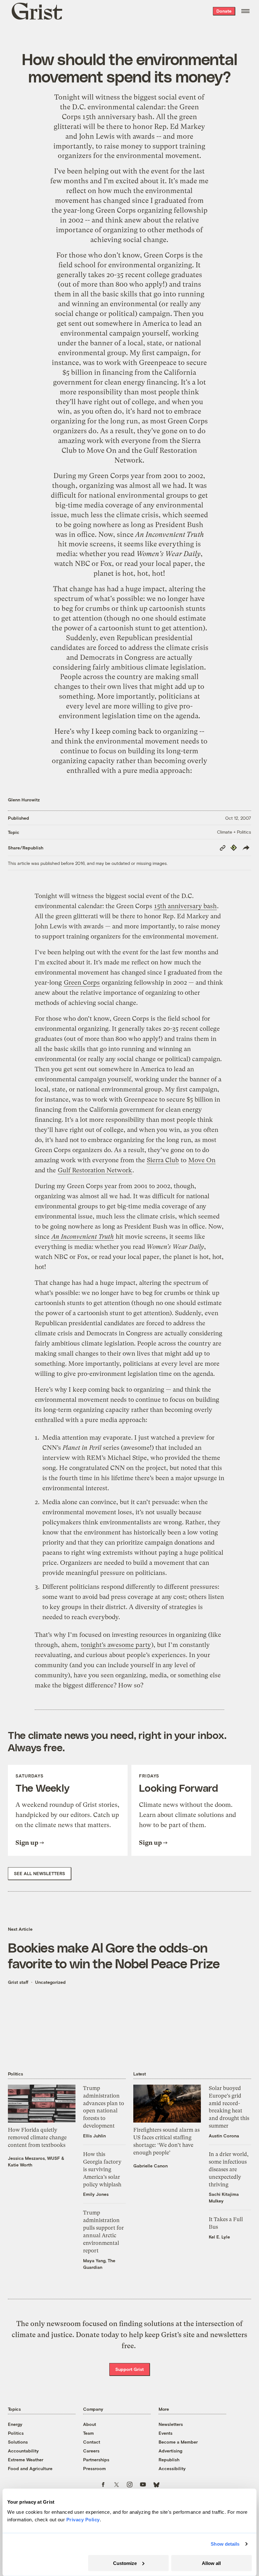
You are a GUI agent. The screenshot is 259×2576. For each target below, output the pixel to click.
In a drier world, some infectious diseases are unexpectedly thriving (229, 2169)
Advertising (170, 2451)
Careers (91, 2451)
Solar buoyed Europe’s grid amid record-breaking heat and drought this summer (229, 2107)
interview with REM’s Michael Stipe (95, 1458)
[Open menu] (245, 11)
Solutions (18, 2442)
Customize (125, 2563)
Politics (16, 2433)
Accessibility (172, 2468)
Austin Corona (224, 2136)
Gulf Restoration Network (95, 1170)
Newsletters (171, 2424)
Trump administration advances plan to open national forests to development (104, 2107)
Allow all (211, 2563)
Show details (225, 2544)
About (90, 2424)
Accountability (23, 2451)
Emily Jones (96, 2194)
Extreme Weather (26, 2460)
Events (166, 2433)
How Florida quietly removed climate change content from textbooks (37, 2137)
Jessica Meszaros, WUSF (34, 2158)
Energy (15, 2424)
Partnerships (96, 2460)
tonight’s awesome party (116, 1645)
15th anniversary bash (117, 117)
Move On (102, 450)
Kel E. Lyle (219, 2237)
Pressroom (94, 2468)
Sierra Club (163, 1160)
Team (88, 2433)
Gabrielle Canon (151, 2166)
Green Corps (116, 210)
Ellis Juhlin (94, 2136)
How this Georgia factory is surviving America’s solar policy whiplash (102, 2169)
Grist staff (18, 1982)
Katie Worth (20, 2165)
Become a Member (178, 2442)
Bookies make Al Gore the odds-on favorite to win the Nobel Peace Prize (114, 1955)
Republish (169, 2460)
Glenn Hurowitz (24, 800)
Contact (92, 2442)
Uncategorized (50, 1982)
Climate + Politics (234, 832)
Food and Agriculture (30, 2468)
